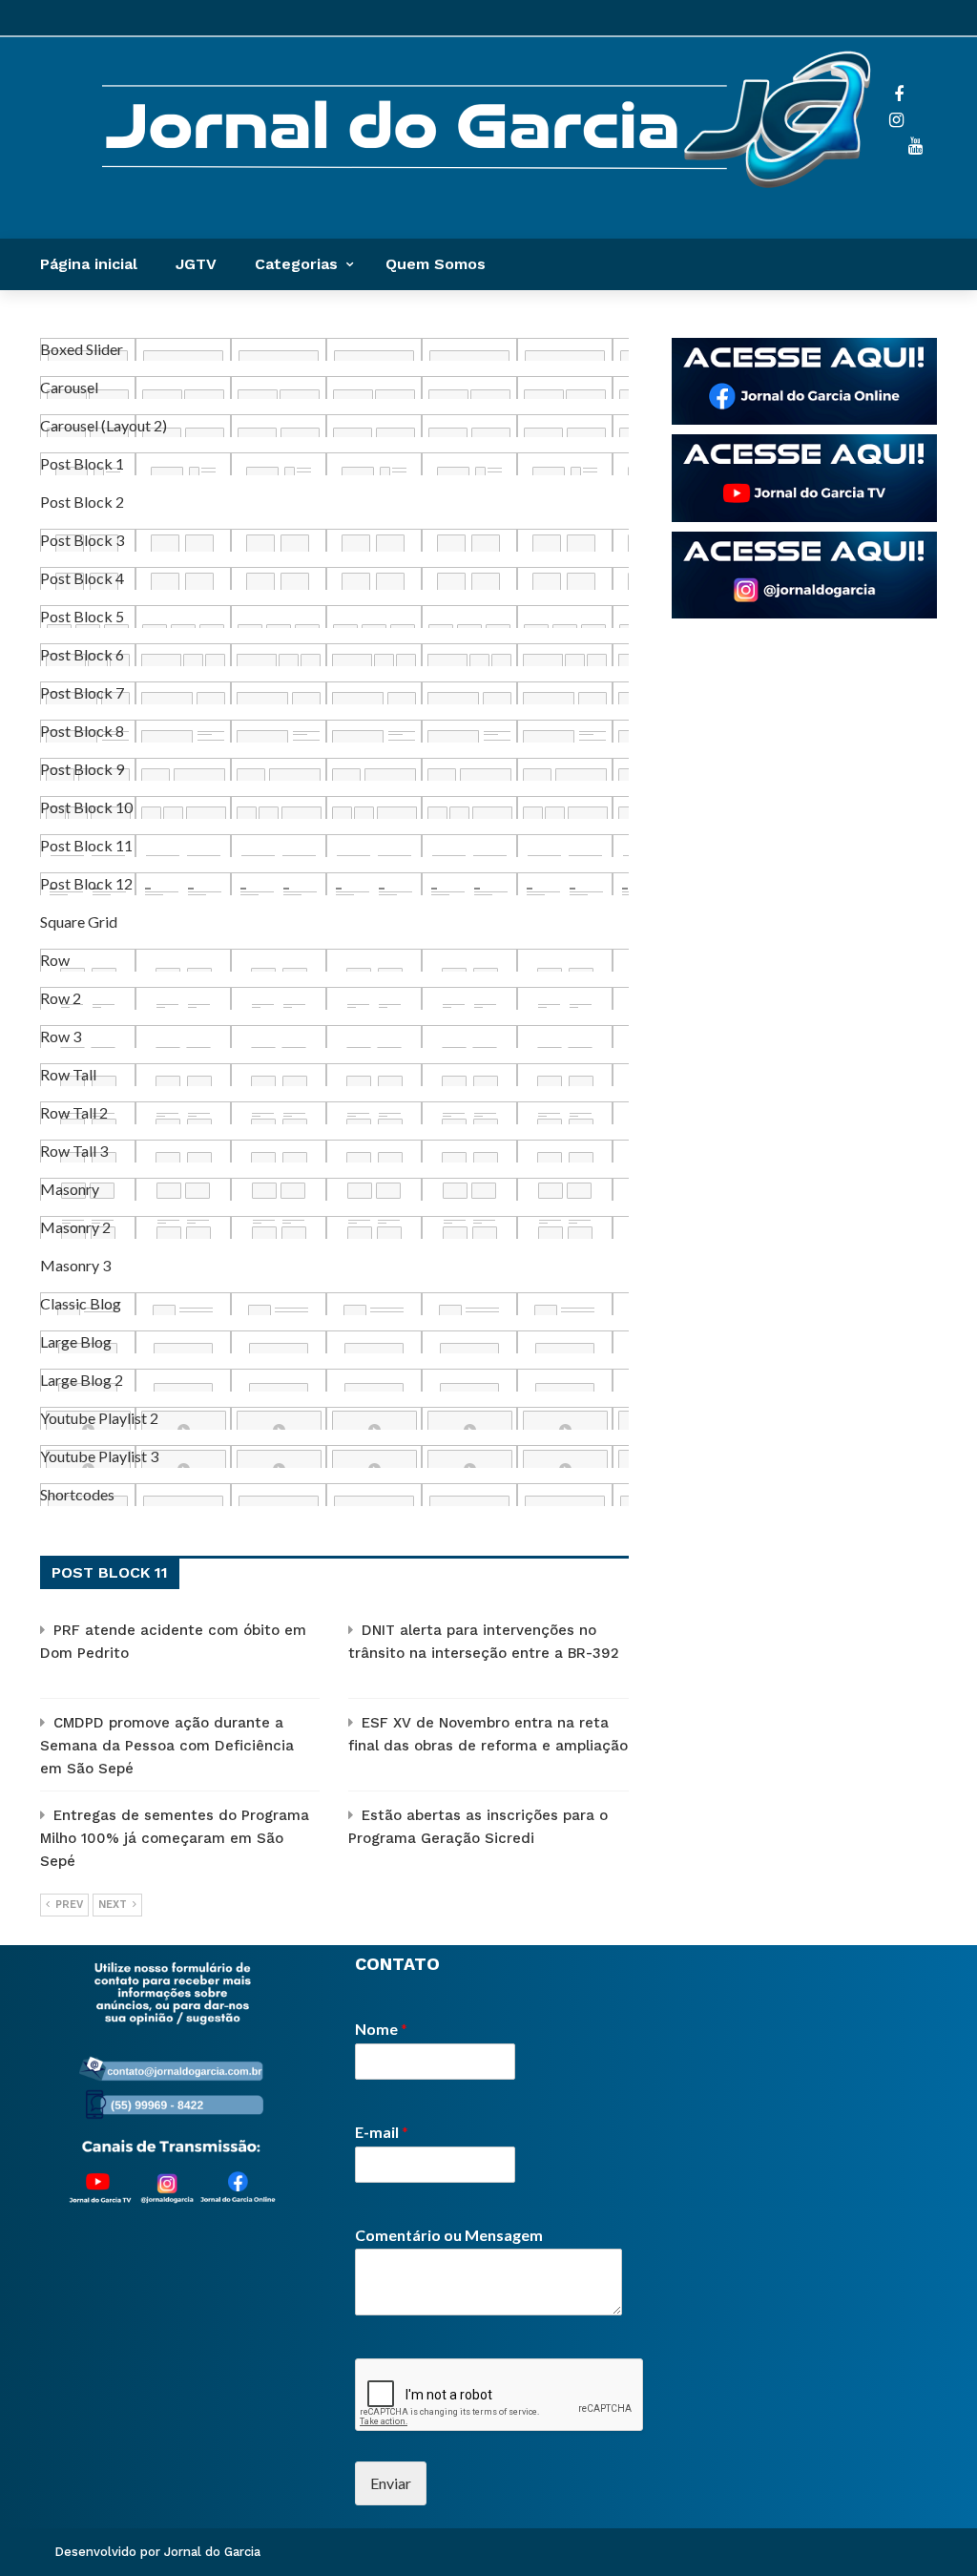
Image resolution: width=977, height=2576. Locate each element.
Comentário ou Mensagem (449, 2235)
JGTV (196, 264)
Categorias (296, 264)
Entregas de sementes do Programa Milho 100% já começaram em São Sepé (175, 1838)
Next (113, 1905)
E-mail (382, 2132)
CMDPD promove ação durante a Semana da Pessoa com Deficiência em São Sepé (167, 1746)
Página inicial (89, 264)
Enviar (391, 2483)
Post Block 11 (110, 1572)
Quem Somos (436, 264)
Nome (381, 2029)
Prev (69, 1905)
